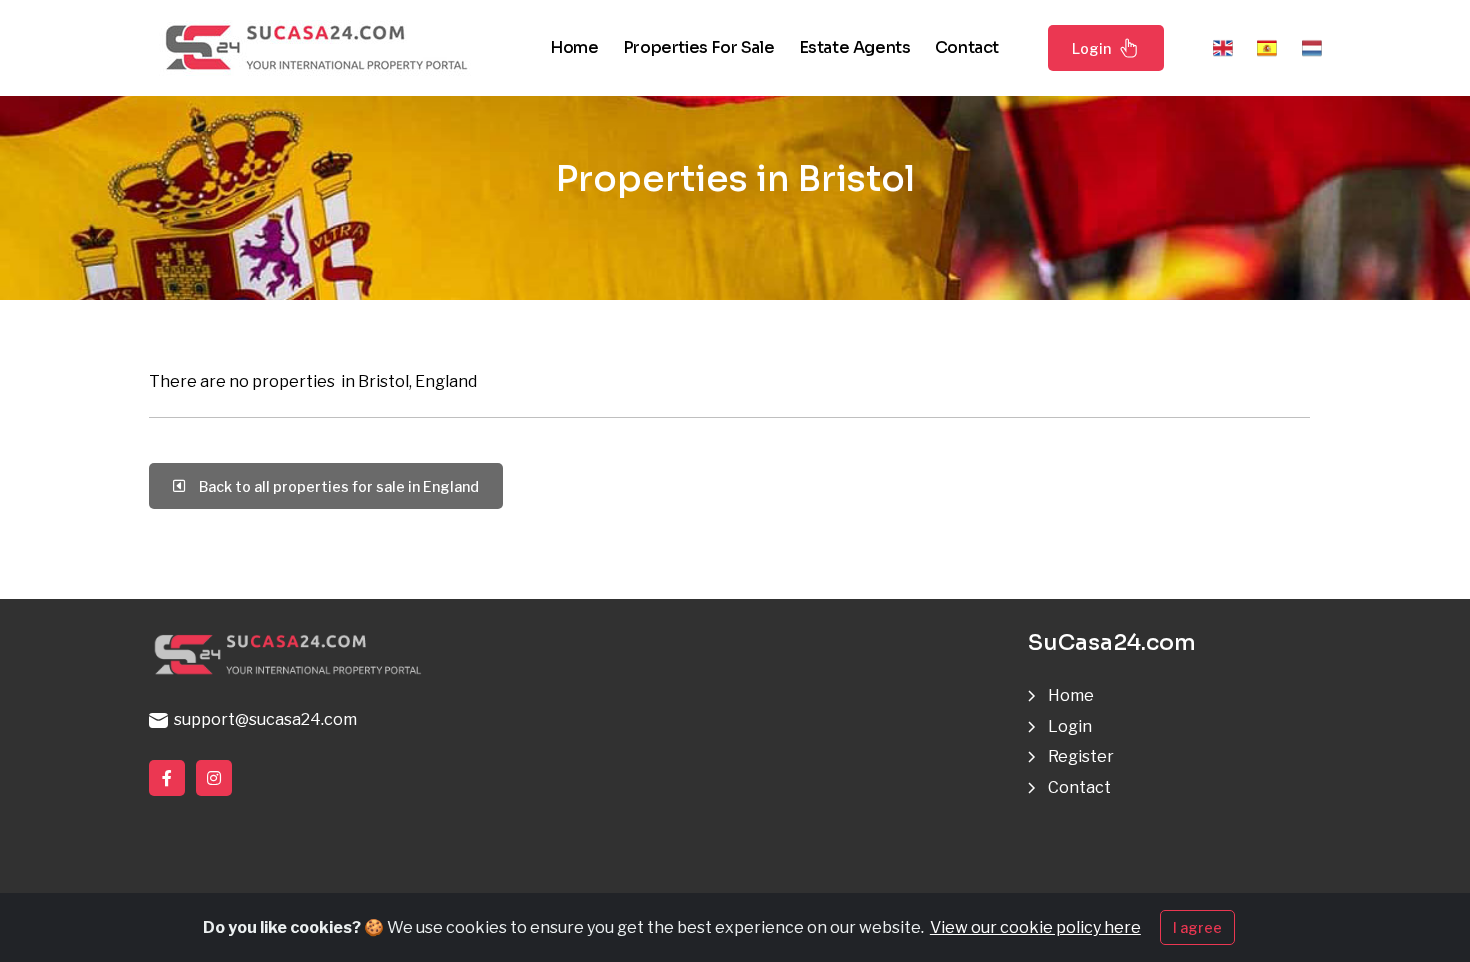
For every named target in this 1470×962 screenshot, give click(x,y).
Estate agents (855, 47)
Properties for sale (698, 47)
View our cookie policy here (1035, 927)
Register (1081, 756)
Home (574, 47)
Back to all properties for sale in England (336, 486)
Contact (967, 47)
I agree (1197, 927)
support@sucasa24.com (262, 719)
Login (1091, 48)
